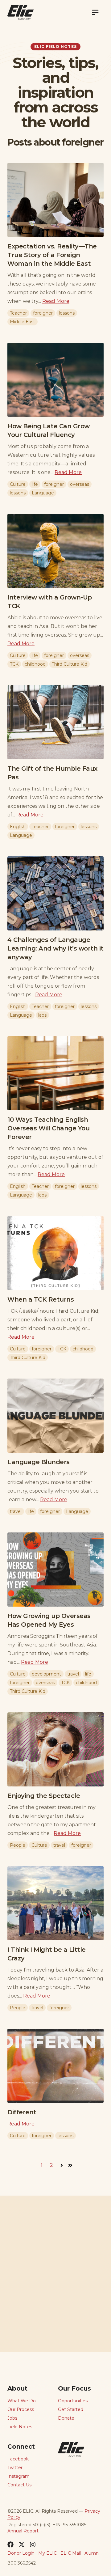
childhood (35, 664)
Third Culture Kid (70, 664)
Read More (56, 301)
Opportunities (73, 2401)
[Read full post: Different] (55, 2066)
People (18, 1845)
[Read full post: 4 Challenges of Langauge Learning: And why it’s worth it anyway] (55, 893)
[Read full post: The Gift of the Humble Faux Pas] (55, 722)
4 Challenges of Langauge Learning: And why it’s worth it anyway (55, 948)
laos (42, 1015)
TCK (14, 664)
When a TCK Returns (41, 1299)
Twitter (15, 2468)
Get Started (71, 2409)
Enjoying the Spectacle (44, 1796)
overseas (80, 484)
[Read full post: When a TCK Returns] (55, 1253)
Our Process (21, 2409)
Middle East (23, 322)
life (35, 484)
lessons (67, 313)
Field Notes (20, 2427)
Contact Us (19, 2485)
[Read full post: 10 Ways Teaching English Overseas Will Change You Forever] (55, 1073)
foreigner (43, 313)
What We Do (22, 2401)
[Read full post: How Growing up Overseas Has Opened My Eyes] (55, 1570)
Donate (66, 2418)
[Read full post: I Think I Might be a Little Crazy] (55, 1903)
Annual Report (23, 2531)
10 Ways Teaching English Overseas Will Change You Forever (48, 1128)
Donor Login (21, 2553)
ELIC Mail (71, 2553)
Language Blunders (39, 1462)
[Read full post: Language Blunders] (55, 1416)
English (18, 827)
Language (43, 493)
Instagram (18, 2476)
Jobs (12, 2418)
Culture (18, 484)
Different (22, 2112)
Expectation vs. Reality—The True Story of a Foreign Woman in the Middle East (52, 255)
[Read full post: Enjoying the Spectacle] (55, 1749)
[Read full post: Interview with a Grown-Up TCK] (55, 551)
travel (16, 1511)
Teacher (18, 313)
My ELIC (47, 2553)
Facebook (18, 2459)
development (46, 1674)
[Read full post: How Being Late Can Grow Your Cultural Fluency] (55, 380)
